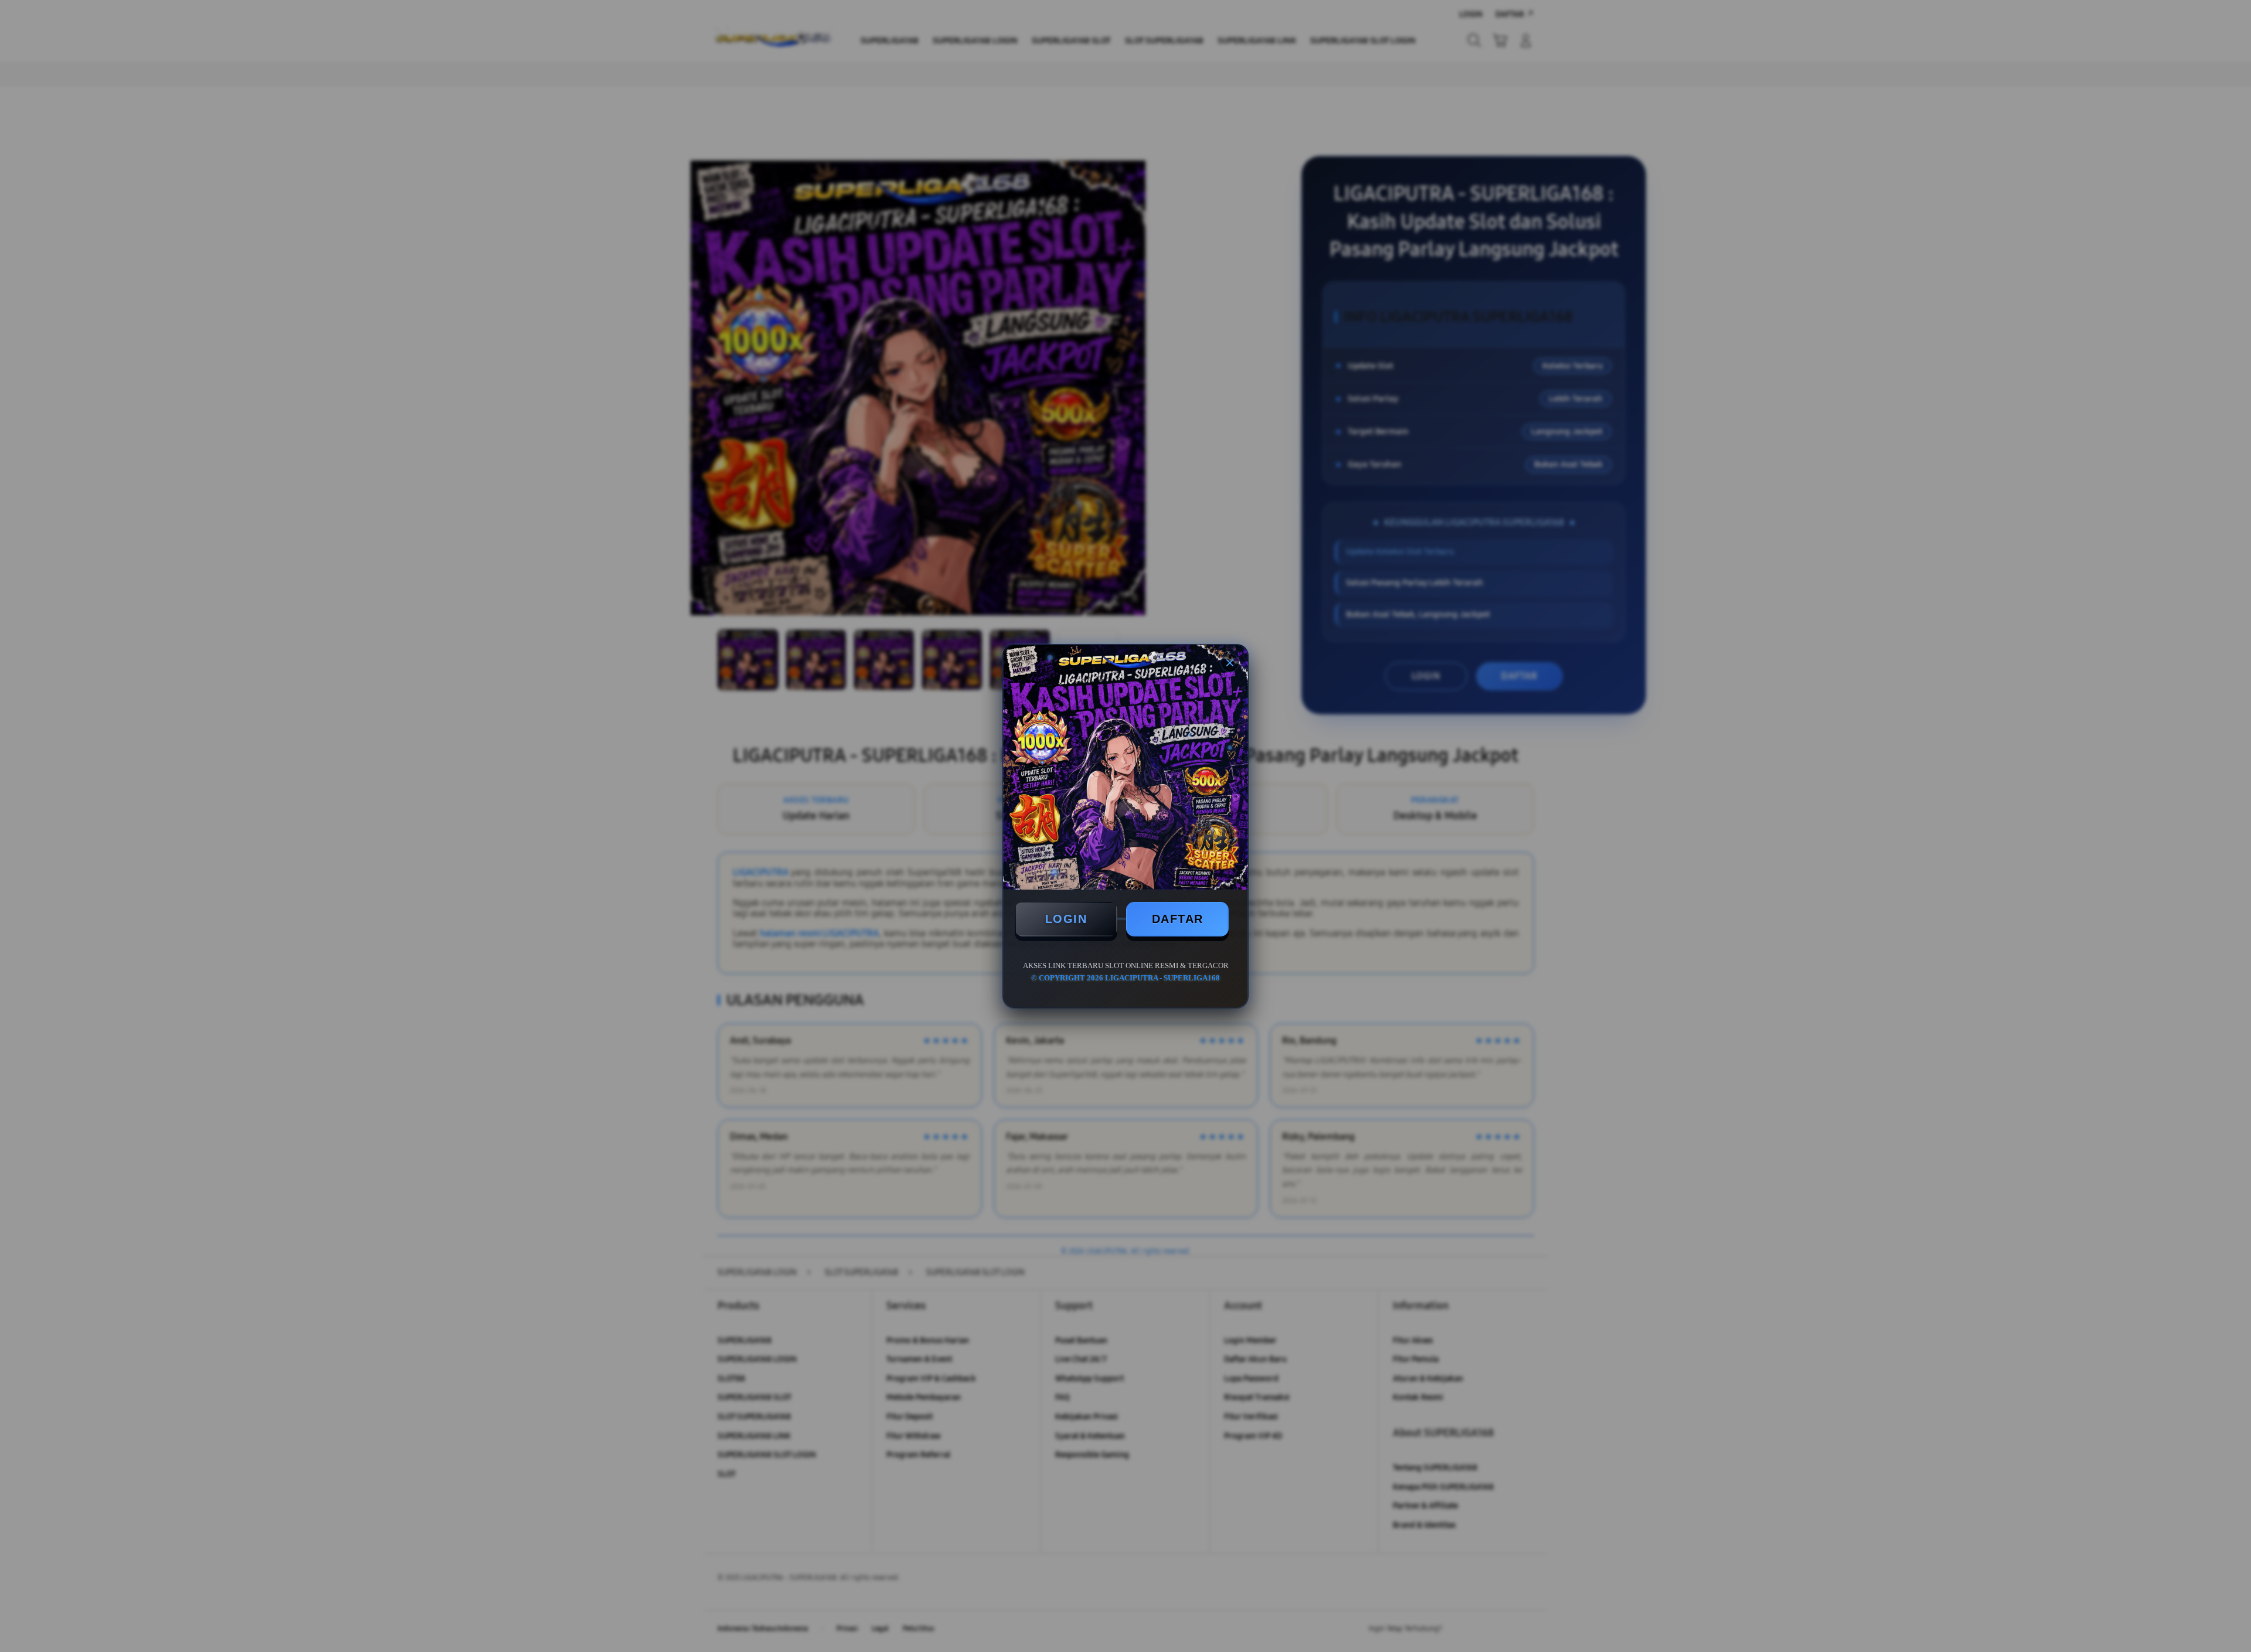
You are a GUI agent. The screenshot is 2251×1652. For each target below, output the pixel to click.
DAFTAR (1178, 919)
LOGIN (1066, 919)
